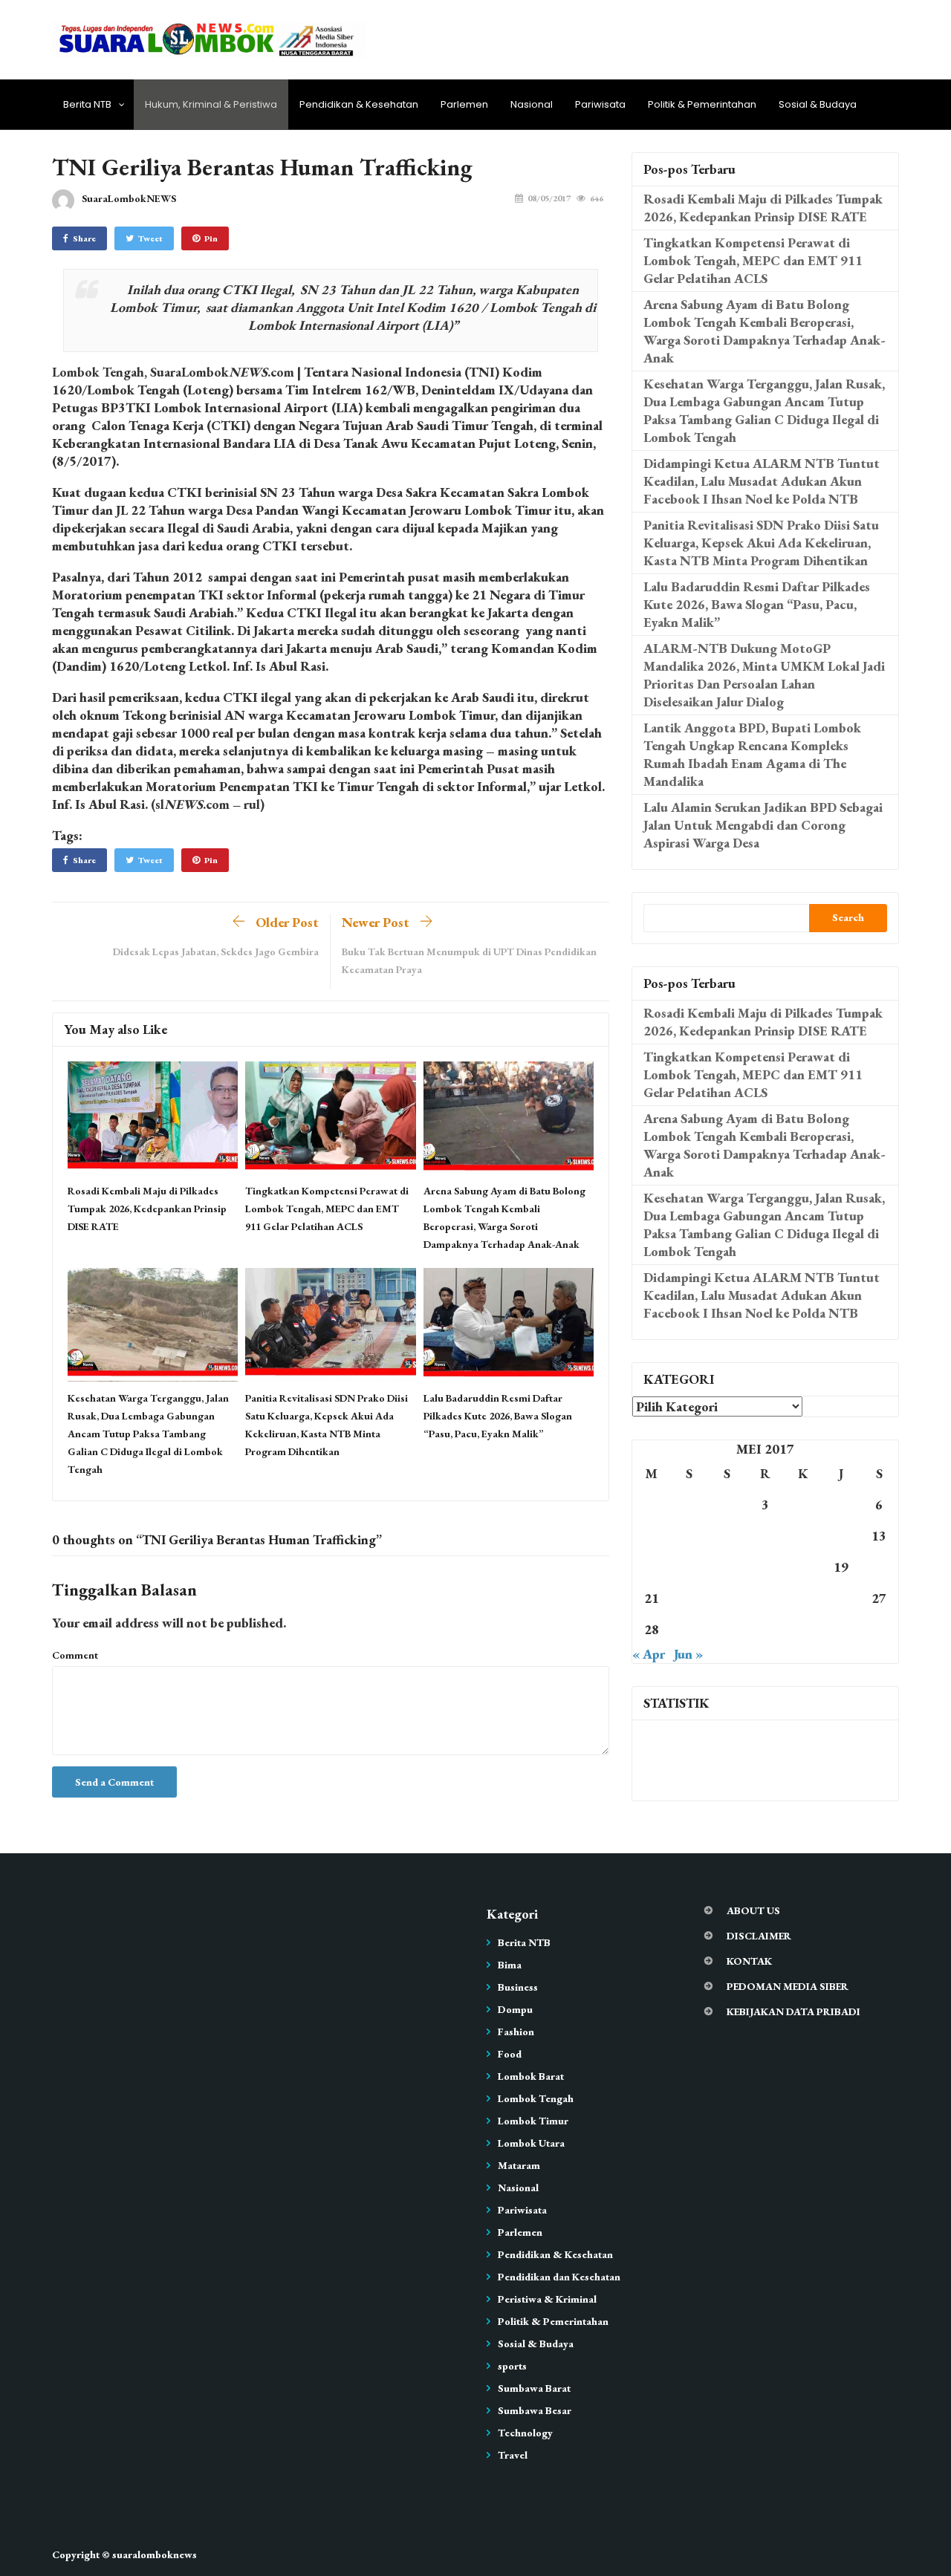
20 (879, 1567)
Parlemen (464, 104)
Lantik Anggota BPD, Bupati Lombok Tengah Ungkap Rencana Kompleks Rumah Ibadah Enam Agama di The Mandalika (752, 754)
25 (803, 1598)
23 (727, 1598)
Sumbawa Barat (534, 2388)
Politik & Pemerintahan (702, 104)
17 (765, 1567)
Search (848, 917)
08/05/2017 (549, 198)
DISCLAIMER (759, 1936)
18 (803, 1567)
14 (652, 1567)
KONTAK (749, 1961)
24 (765, 1598)
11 (803, 1536)
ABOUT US (753, 1910)
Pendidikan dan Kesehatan (559, 2277)
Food (510, 2054)
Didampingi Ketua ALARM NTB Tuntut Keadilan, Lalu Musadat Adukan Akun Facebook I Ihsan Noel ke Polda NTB (762, 481)
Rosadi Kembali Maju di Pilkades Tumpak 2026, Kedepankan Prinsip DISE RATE (147, 1209)
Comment (75, 1655)
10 (765, 1536)
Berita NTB (87, 104)
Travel (513, 2455)
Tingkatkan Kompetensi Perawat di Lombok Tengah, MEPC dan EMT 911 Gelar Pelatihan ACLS (327, 1209)
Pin (211, 238)
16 (727, 1567)
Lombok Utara (531, 2143)
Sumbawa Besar (535, 2410)
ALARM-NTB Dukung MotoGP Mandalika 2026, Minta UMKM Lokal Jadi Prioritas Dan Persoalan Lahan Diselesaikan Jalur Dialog (764, 675)
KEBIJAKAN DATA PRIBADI (793, 2011)
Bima (510, 1965)
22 (689, 1598)
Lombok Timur (533, 2121)
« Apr (649, 1654)
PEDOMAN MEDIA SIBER (788, 1986)
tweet (150, 238)
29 (689, 1629)
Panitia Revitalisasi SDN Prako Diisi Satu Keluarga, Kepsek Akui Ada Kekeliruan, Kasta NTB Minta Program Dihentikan (761, 543)
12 (841, 1536)
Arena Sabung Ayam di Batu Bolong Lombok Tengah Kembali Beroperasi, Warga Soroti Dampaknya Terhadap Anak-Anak (765, 331)
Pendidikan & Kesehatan (359, 104)
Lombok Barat (531, 2076)
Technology (525, 2433)
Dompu (515, 2009)
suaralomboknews (155, 2554)
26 (841, 1598)
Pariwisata (600, 104)
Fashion (516, 2032)
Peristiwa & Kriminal (547, 2299)
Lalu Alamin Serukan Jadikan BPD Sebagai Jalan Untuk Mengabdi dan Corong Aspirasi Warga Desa (763, 825)
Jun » (688, 1654)
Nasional (532, 104)
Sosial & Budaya (818, 104)
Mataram (519, 2165)
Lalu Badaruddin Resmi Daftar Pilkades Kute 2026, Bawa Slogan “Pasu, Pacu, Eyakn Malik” (498, 1416)
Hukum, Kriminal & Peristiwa (211, 104)
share (84, 238)
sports (512, 2366)
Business (518, 1987)
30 (727, 1629)
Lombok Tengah (536, 2098)
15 (689, 1567)
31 (765, 1629)
